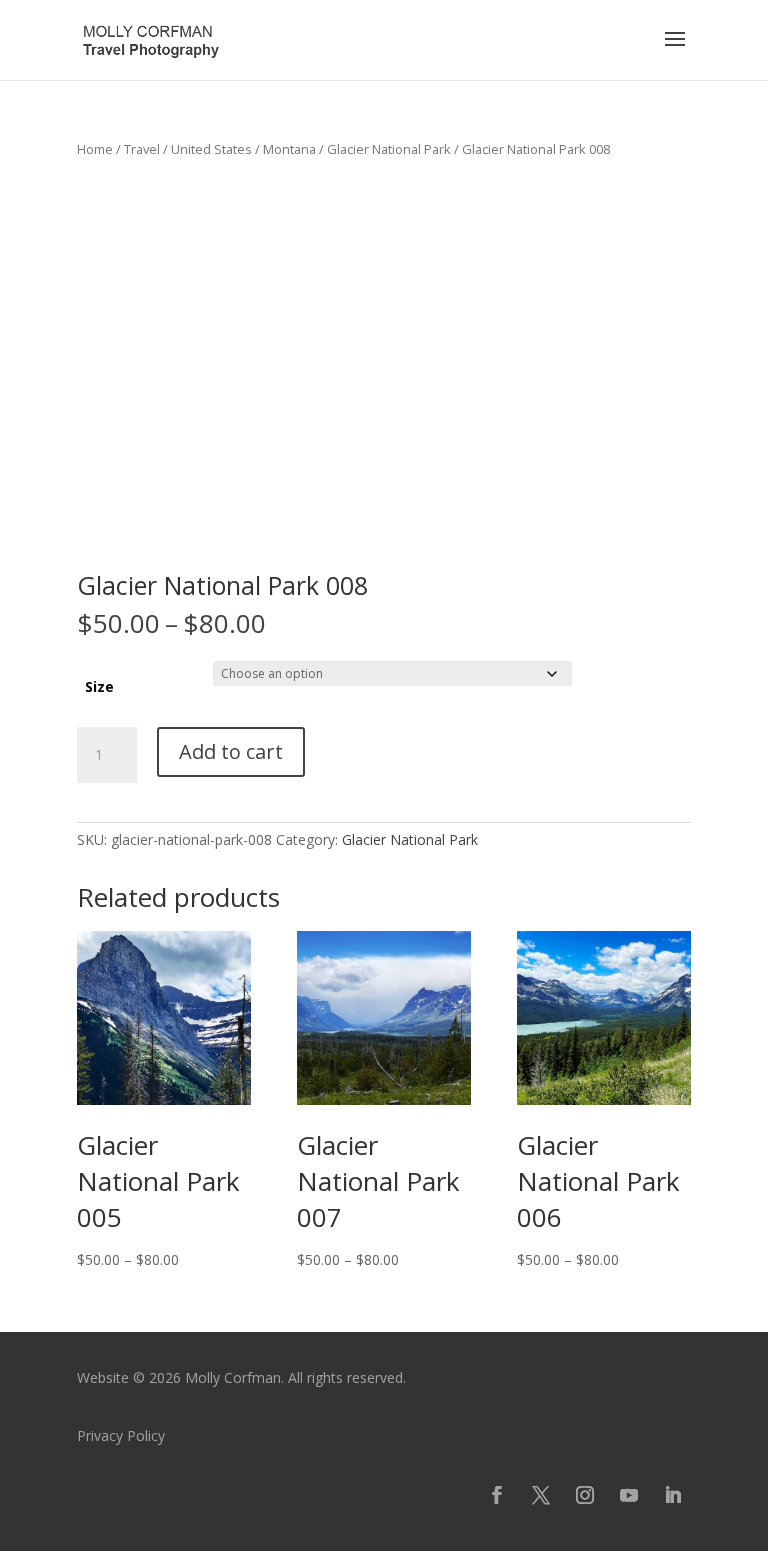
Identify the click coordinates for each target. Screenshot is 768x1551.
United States (211, 149)
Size (99, 686)
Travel (142, 149)
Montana (289, 149)
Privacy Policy (121, 1435)
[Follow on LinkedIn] (673, 1495)
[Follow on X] (541, 1495)
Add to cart (231, 751)
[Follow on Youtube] (629, 1495)
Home (95, 149)
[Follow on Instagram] (585, 1495)
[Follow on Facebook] (497, 1495)
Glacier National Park (389, 149)
